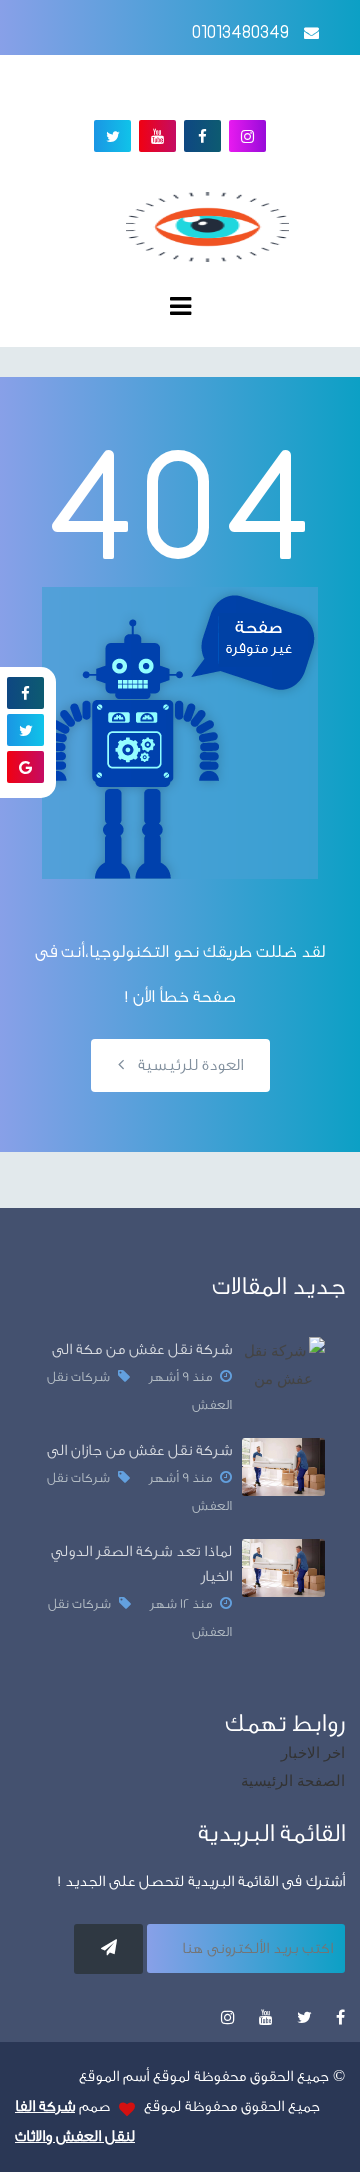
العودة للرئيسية (188, 1065)
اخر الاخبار (313, 1753)
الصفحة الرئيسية (293, 1781)
